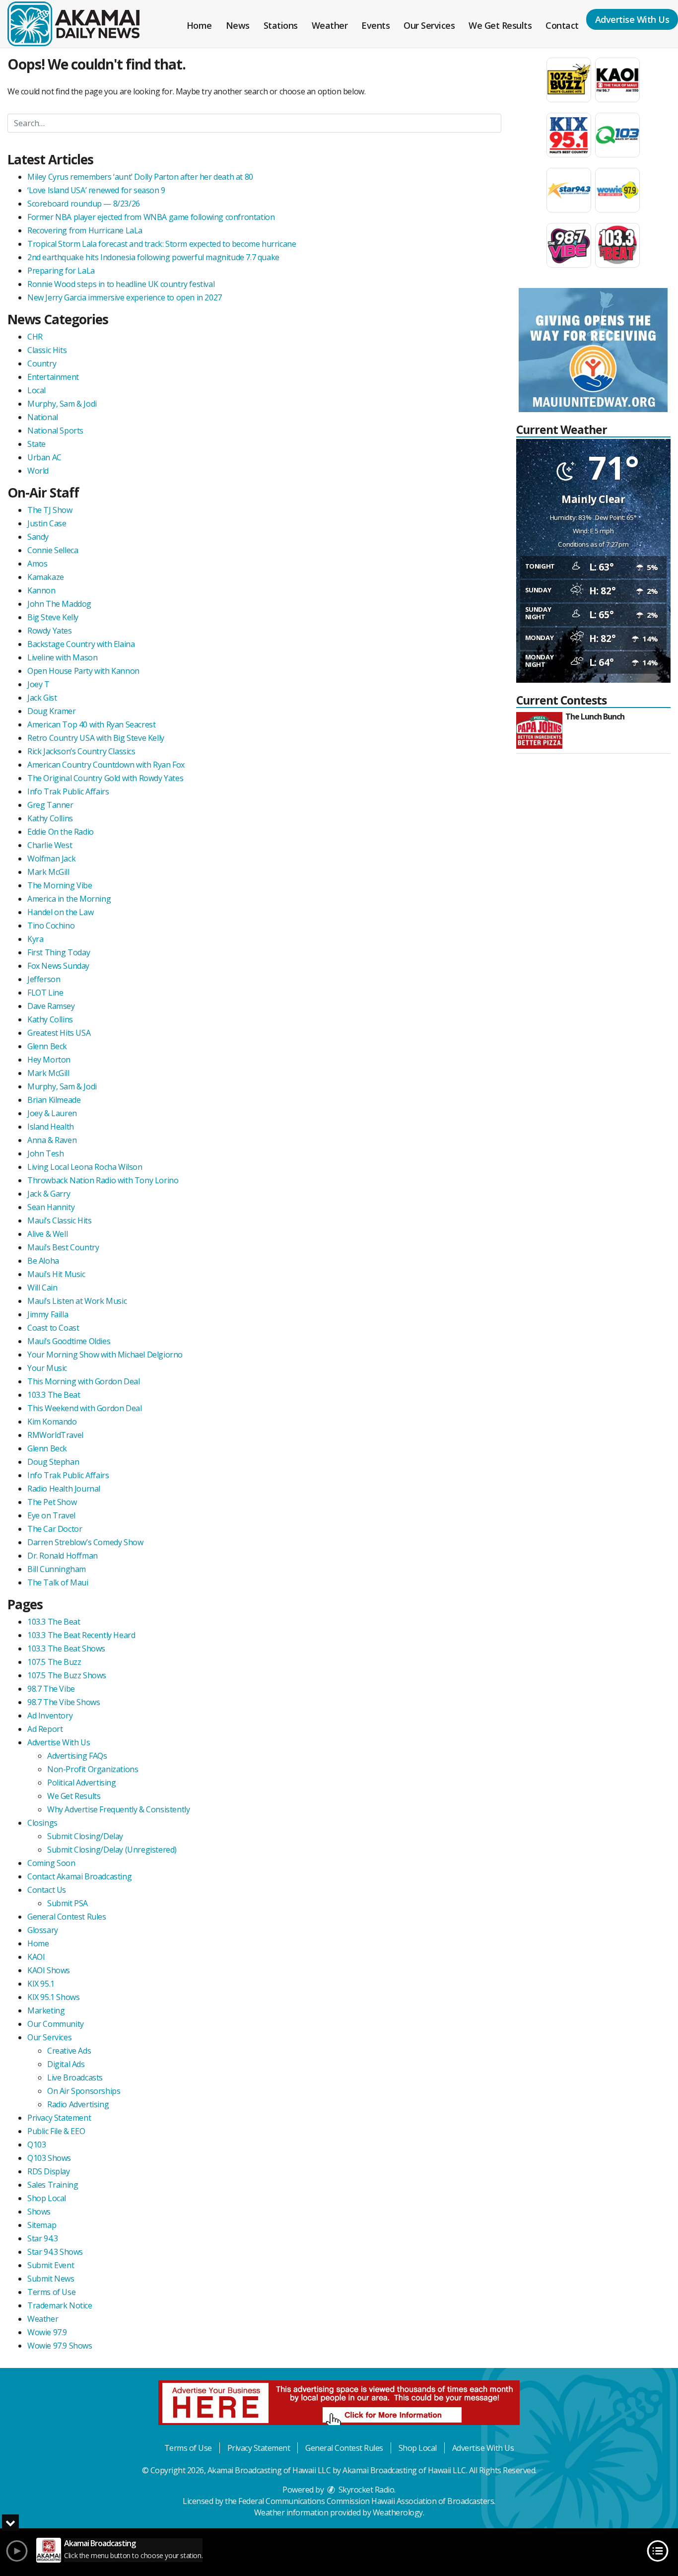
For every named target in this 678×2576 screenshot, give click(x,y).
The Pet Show (52, 1502)
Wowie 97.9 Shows (60, 2346)
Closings (42, 1823)
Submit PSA (68, 1903)
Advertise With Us (59, 1742)
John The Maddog (59, 604)
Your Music (47, 1368)
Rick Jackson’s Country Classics (81, 751)
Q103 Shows (49, 2158)
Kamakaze (46, 577)
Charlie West (50, 845)
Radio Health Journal (64, 1489)
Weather (330, 25)
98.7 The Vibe (51, 1689)
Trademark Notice (60, 2305)
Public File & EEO (56, 2131)
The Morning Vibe (60, 885)
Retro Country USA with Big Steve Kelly (96, 738)
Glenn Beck (47, 1046)
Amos (37, 564)
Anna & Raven (52, 1140)
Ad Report (45, 1729)
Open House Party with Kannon (83, 671)
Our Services (429, 25)
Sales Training (53, 2185)
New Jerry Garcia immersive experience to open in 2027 (125, 297)
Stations (281, 25)
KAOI (36, 1957)
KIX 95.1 (41, 1984)
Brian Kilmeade (54, 1100)
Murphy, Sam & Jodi (62, 404)
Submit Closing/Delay (85, 1836)
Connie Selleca (53, 550)
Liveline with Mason (62, 657)
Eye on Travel (51, 1515)
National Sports (55, 430)
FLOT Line (45, 993)
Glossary (43, 1930)
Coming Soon (51, 1863)
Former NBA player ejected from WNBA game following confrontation (151, 217)
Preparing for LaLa (61, 271)
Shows (39, 2212)
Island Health (51, 1127)
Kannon (41, 590)
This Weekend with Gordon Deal (84, 1408)
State (36, 444)
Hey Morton (49, 1060)
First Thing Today (59, 952)
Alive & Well (47, 1234)
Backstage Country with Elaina (81, 644)
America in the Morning (69, 899)
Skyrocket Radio (365, 2490)
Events (375, 25)
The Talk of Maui (58, 1582)
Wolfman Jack (51, 859)
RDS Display (49, 2171)
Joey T (38, 684)
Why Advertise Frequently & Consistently (118, 1809)
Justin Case (47, 523)
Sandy (38, 537)
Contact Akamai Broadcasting (79, 1876)
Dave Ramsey (51, 1006)
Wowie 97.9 (47, 2332)
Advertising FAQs (77, 1756)
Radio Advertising (78, 2104)
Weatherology (398, 2512)
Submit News (51, 2279)
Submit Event (51, 2265)
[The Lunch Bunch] (539, 730)
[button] (10, 2523)
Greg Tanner (50, 805)
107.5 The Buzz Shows (67, 1675)
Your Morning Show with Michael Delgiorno (105, 1355)
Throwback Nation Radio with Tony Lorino (103, 1180)
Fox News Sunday (58, 966)
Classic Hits (47, 350)
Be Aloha (43, 1261)
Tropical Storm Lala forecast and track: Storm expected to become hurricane (162, 244)
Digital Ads (66, 2064)
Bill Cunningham (57, 1569)
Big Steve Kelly (53, 617)
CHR (35, 337)
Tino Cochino (51, 926)
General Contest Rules (67, 1917)
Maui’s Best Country (63, 1247)
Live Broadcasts (75, 2077)
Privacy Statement (59, 2118)
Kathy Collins (50, 818)
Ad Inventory (50, 1716)
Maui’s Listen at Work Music (77, 1301)
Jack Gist (42, 698)
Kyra (35, 939)
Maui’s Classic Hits (59, 1220)
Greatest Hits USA (59, 1033)
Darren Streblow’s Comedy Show (85, 1542)
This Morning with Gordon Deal (83, 1381)
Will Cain (42, 1288)
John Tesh (45, 1153)
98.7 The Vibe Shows (64, 1702)
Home (199, 25)
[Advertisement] (593, 350)
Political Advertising (82, 1783)
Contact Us (47, 1890)
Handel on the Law (60, 912)
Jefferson (44, 979)
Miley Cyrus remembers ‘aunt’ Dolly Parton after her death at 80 (140, 177)
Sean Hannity (51, 1207)
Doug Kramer (52, 711)
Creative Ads (69, 2051)
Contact (562, 25)
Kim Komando (52, 1422)
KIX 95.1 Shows (53, 1997)
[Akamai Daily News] (81, 23)
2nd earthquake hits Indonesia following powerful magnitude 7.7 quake (153, 257)
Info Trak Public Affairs (68, 791)
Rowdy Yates (50, 631)
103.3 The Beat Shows (66, 1648)
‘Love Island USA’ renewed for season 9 (96, 190)
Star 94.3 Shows (55, 2252)
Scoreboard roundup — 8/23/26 (84, 204)
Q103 (36, 2145)
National (43, 417)
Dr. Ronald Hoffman (63, 1556)
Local (36, 390)
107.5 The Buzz (54, 1662)
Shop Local (47, 2198)
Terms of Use (51, 2292)
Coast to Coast (53, 1328)
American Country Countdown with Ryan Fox (106, 765)
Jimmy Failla (48, 1314)
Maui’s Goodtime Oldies (69, 1341)
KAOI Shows (49, 1970)
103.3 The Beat (54, 1395)
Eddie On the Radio (61, 832)
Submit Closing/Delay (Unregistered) (112, 1850)
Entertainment (53, 377)
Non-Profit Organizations (93, 1769)
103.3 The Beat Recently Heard (81, 1635)
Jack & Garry (49, 1194)
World (38, 471)
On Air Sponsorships (84, 2091)
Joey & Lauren (52, 1113)
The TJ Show (50, 510)
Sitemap (42, 2225)
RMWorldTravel (55, 1435)
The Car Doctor (55, 1529)
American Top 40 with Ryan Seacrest (91, 724)
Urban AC (44, 457)
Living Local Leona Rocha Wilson (85, 1167)
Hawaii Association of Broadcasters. (433, 2501)
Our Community (56, 2024)
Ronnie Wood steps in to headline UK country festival (121, 284)
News (238, 25)
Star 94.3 (42, 2238)
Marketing (46, 2010)
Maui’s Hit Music (56, 1274)
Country (42, 363)
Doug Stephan (53, 1462)
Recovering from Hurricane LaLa (85, 230)
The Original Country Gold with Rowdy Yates (105, 778)
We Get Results (500, 25)
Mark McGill (48, 872)
